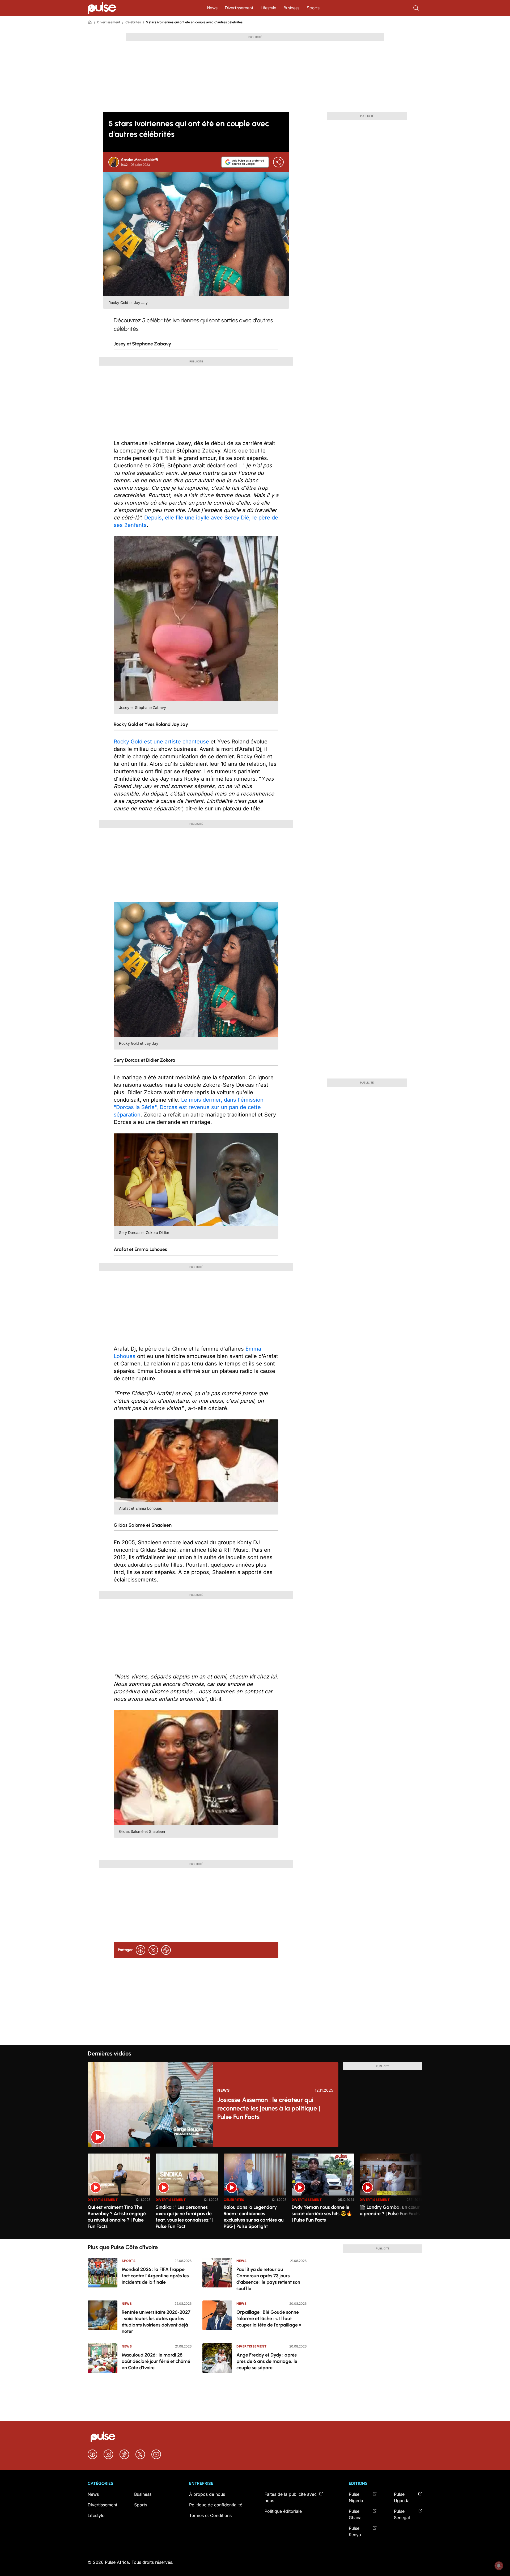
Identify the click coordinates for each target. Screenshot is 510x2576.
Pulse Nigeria (356, 2497)
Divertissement (239, 8)
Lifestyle (269, 8)
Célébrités (133, 22)
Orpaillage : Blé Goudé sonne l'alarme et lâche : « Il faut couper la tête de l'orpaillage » (269, 2319)
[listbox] (255, 2193)
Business (292, 8)
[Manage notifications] (499, 2566)
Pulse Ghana (355, 2514)
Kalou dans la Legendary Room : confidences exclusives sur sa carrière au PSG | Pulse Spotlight (254, 2217)
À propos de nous (207, 2494)
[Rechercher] (416, 8)
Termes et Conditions (210, 2515)
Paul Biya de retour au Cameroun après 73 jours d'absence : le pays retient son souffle (268, 2279)
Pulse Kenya (355, 2531)
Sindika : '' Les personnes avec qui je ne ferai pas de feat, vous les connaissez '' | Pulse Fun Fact (185, 2217)
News (212, 8)
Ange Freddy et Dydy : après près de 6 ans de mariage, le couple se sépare (267, 2361)
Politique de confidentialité (216, 2505)
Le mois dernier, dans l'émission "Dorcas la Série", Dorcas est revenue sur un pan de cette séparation (189, 1107)
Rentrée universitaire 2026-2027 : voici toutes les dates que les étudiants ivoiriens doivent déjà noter (156, 2322)
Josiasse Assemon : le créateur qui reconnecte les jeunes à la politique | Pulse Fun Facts (269, 2108)
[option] (119, 2194)
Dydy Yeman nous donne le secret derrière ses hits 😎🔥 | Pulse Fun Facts (322, 2214)
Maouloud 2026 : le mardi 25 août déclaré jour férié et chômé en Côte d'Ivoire (156, 2361)
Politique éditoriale (283, 2511)
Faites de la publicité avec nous (291, 2497)
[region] (255, 2193)
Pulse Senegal (402, 2514)
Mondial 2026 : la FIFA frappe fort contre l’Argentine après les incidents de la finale (155, 2276)
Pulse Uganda (402, 2497)
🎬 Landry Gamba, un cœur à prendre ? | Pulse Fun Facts (390, 2210)
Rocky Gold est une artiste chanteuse (161, 742)
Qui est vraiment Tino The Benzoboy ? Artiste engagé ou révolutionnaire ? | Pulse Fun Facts (117, 2217)
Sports (313, 8)
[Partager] (278, 162)
